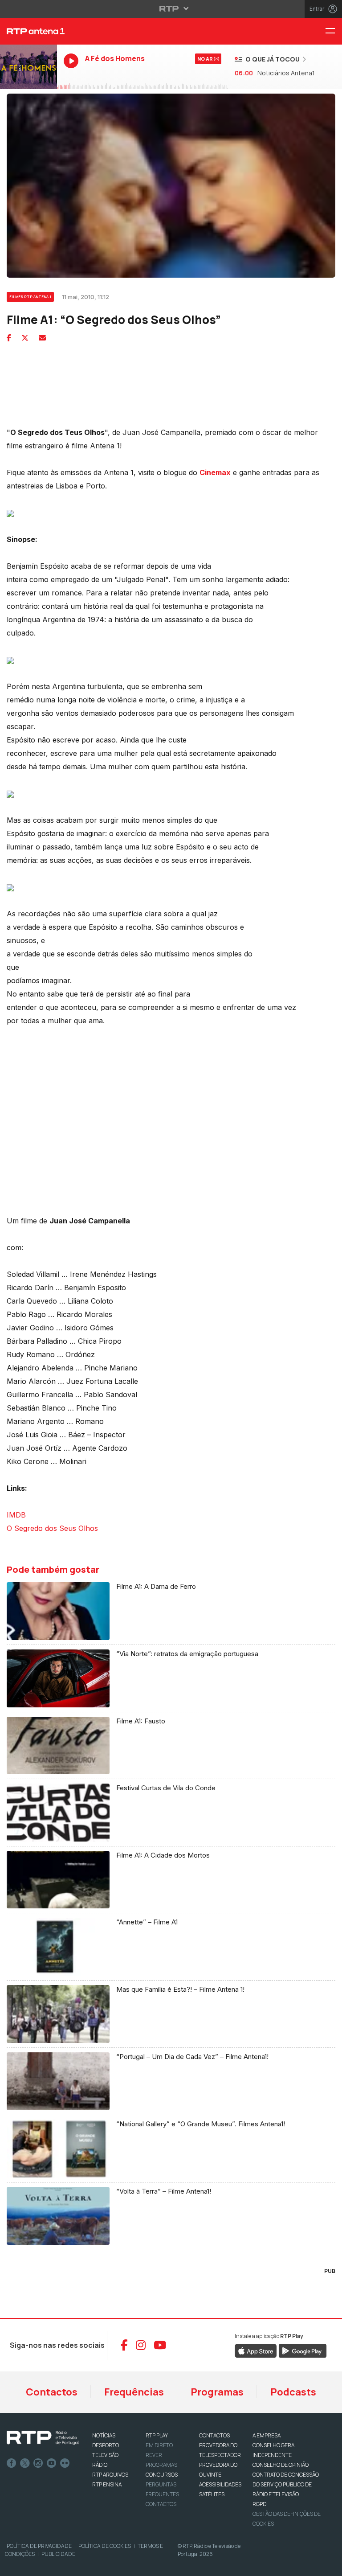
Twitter (25, 2463)
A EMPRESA (267, 2435)
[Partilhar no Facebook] (9, 338)
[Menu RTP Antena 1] (334, 31)
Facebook (12, 2463)
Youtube (52, 2463)
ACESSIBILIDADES (220, 2484)
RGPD (259, 2504)
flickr (65, 2463)
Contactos (52, 2392)
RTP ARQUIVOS (110, 2475)
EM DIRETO (159, 2445)
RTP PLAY (157, 2435)
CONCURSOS (162, 2475)
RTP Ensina (107, 2484)
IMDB (16, 1515)
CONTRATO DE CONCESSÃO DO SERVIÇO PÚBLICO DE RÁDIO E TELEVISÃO (286, 2484)
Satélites (212, 2494)
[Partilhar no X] (25, 338)
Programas (217, 2392)
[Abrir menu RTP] (171, 8)
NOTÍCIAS (104, 2435)
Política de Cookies (105, 2546)
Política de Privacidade (39, 2546)
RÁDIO (100, 2465)
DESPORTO (106, 2445)
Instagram (38, 2463)
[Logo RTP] (43, 2438)
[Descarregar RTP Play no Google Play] (303, 2350)
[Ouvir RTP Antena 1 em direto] (28, 67)
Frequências (134, 2392)
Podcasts (293, 2392)
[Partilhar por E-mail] (42, 338)
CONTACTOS (214, 2435)
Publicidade (58, 2554)
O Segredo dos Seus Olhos (52, 1528)
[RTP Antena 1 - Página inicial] (28, 31)
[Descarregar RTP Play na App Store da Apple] (256, 2350)
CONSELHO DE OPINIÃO (281, 2465)
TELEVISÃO (105, 2455)
